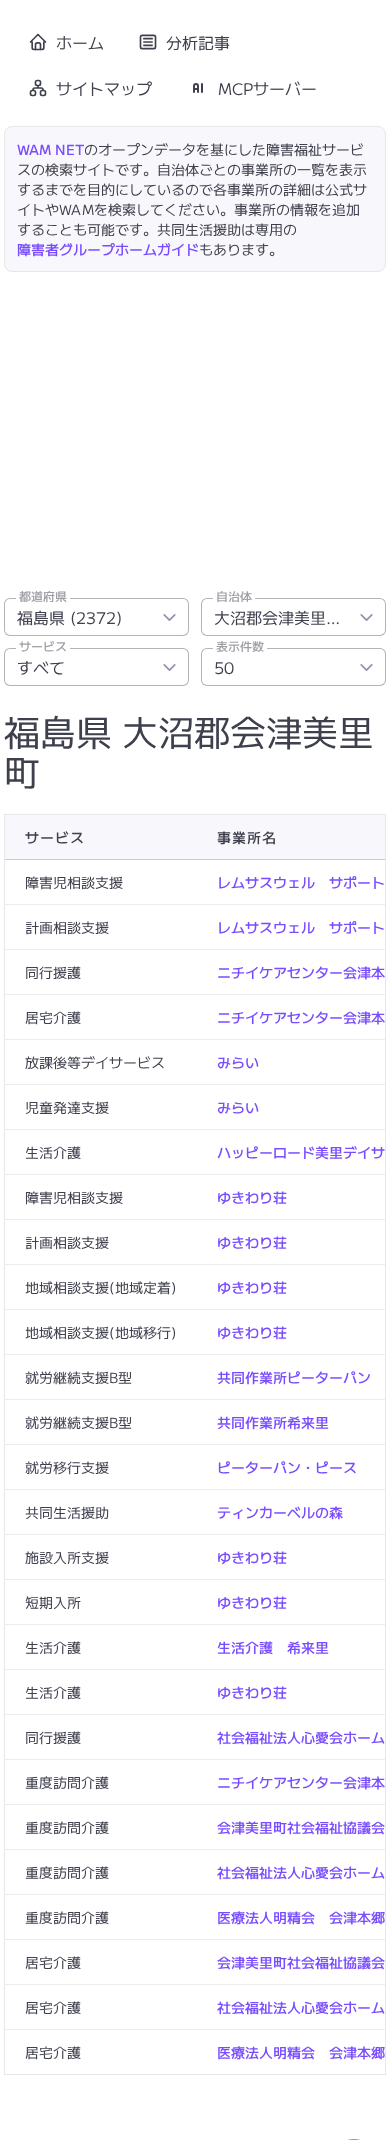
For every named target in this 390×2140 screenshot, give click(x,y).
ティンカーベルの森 (280, 1512)
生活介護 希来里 (273, 1647)
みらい (238, 1062)
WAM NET (50, 149)
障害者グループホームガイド (108, 249)
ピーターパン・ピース (287, 1467)
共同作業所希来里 (273, 1422)
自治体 (234, 596)
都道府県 (43, 596)
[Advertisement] (195, 429)
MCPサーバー (267, 88)
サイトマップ (104, 88)
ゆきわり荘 (252, 1197)
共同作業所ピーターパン (294, 1377)
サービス (43, 646)
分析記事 (198, 42)
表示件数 (240, 646)
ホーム (80, 42)
